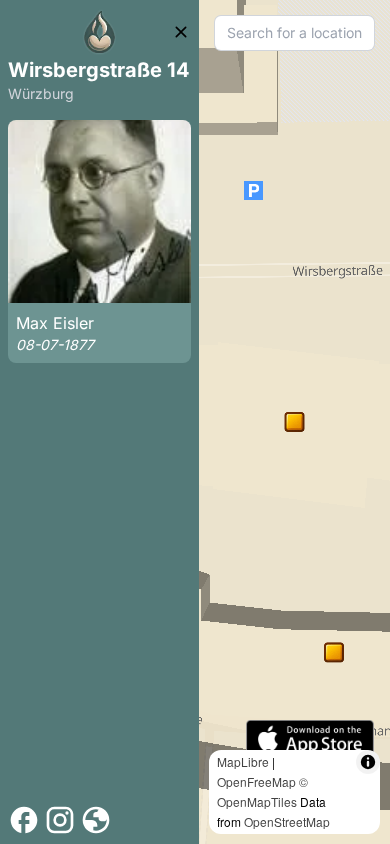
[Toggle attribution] (368, 762)
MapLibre (243, 761)
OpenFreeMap (256, 781)
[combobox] (294, 33)
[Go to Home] (100, 32)
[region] (294, 422)
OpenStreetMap (287, 821)
